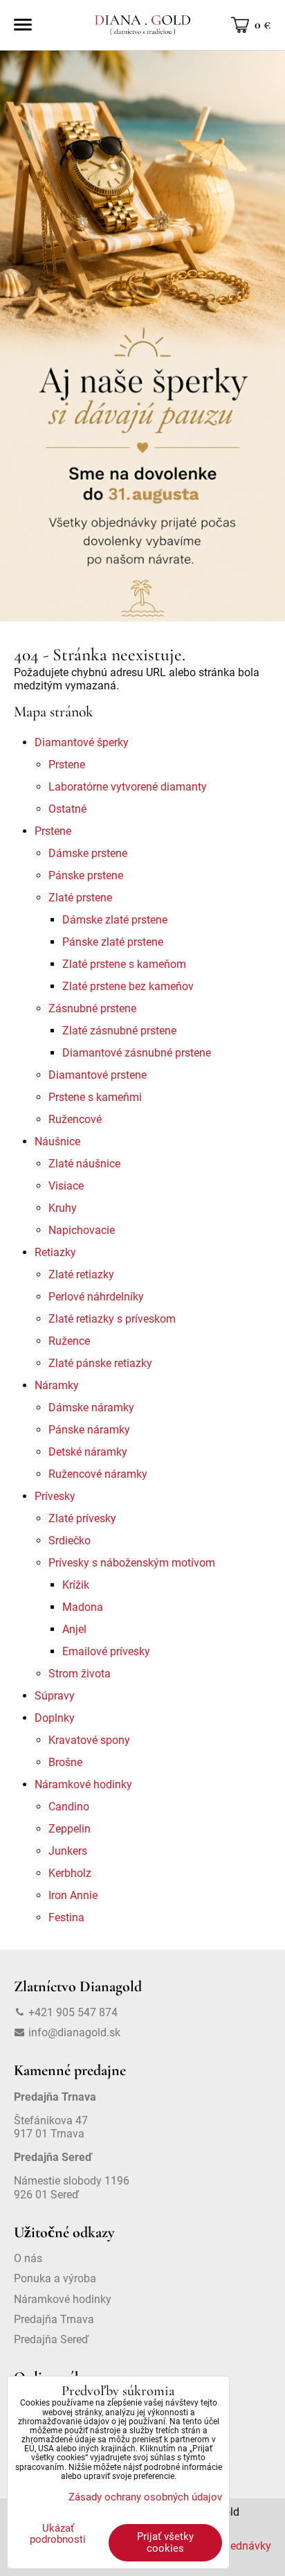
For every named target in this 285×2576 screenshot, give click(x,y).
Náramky (57, 1385)
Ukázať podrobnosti (58, 2534)
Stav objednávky (231, 2546)
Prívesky (55, 1496)
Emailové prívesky (106, 1651)
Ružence (69, 1341)
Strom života (80, 1674)
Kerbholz (70, 1873)
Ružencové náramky (98, 1474)
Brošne (65, 1762)
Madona (83, 1607)
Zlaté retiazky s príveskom (112, 1319)
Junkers (68, 1851)
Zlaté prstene (80, 898)
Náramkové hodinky (83, 1784)
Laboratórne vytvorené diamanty (128, 787)
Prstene (67, 765)
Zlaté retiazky (81, 1274)
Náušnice (57, 1141)
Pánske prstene (86, 875)
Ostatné (67, 809)
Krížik (76, 1585)
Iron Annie (73, 1895)
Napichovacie (82, 1230)
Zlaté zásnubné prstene (119, 1031)
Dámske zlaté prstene (115, 920)
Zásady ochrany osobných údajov (145, 2497)
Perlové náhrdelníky (96, 1297)
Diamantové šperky (82, 742)
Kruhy (63, 1208)
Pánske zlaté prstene (113, 942)
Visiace (66, 1186)
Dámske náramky (91, 1408)
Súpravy (55, 1696)
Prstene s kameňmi (95, 1097)
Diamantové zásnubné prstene (137, 1053)
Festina (66, 1917)
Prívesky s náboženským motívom (132, 1563)
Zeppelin (70, 1829)
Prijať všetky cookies (165, 2542)
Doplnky (55, 1718)
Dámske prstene (88, 853)
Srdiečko (70, 1541)
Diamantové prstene (98, 1075)
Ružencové (75, 1119)
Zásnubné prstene (92, 1008)
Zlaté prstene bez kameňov (128, 986)
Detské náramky (88, 1452)
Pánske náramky (89, 1430)
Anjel (74, 1629)
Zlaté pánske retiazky (100, 1363)
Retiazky (55, 1252)
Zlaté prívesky (82, 1518)
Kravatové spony (89, 1740)
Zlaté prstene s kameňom (124, 964)
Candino (69, 1807)
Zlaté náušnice (84, 1164)
